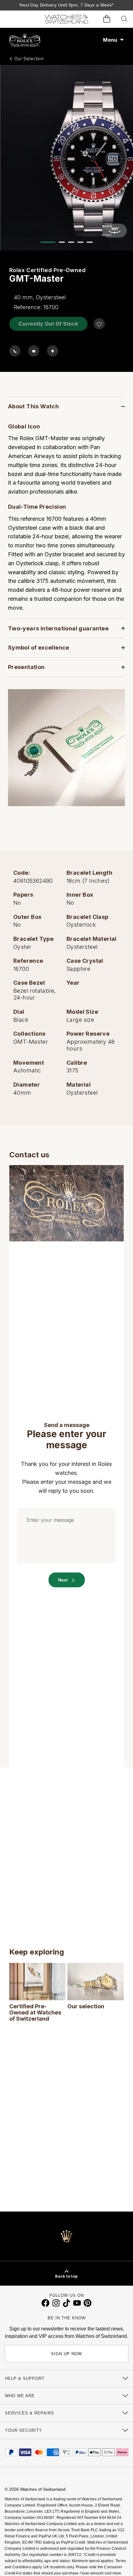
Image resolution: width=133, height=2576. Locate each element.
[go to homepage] (66, 19)
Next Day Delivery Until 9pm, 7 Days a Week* (66, 5)
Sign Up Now (66, 2354)
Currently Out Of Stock (48, 324)
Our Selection (29, 59)
